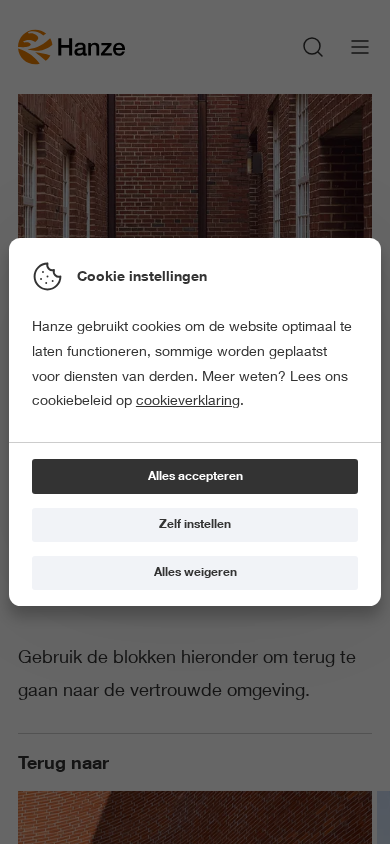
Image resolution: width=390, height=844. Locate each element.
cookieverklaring (188, 400)
